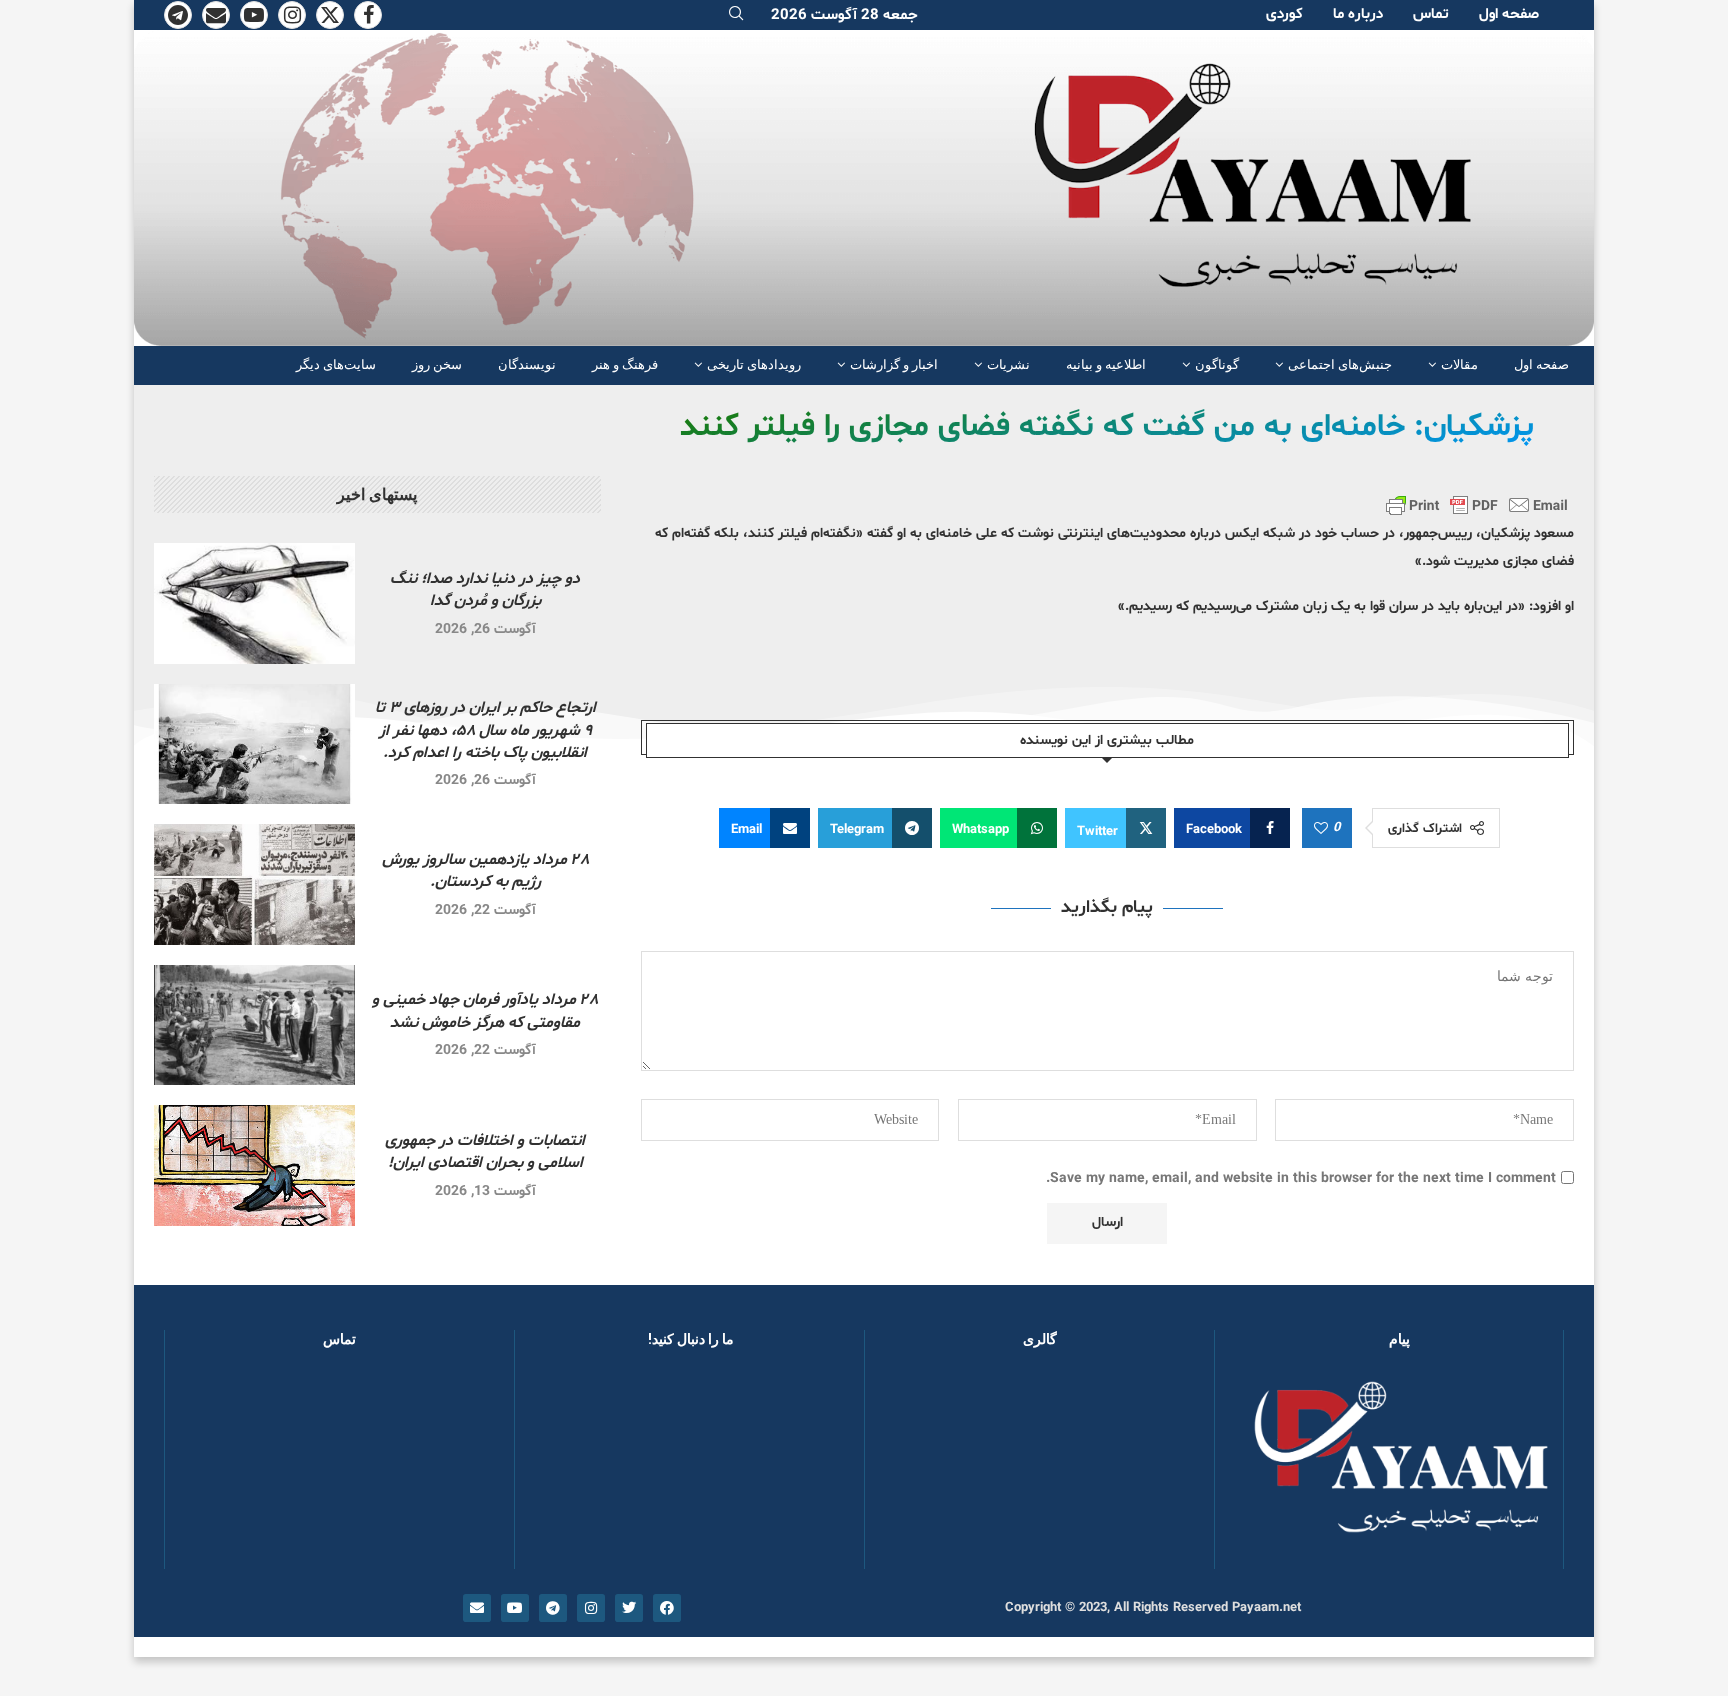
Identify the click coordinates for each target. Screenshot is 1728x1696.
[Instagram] (292, 15)
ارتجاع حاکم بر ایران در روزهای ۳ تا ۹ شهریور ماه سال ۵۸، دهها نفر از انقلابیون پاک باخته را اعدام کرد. (485, 730)
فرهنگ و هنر (625, 364)
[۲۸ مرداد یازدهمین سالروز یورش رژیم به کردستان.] (254, 884)
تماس (1431, 14)
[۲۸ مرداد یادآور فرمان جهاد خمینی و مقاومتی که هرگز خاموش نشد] (254, 1025)
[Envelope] (477, 1608)
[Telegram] (178, 15)
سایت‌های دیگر (336, 364)
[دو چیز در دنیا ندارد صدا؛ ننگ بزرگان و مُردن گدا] (254, 603)
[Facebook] (368, 15)
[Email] (216, 15)
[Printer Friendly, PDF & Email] (1477, 505)
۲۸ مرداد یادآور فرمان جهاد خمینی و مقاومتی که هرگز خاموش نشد (485, 1011)
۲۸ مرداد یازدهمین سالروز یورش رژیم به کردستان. (485, 871)
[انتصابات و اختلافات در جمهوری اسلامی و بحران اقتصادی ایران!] (254, 1165)
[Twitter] (330, 15)
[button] (912, 1468)
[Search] (736, 15)
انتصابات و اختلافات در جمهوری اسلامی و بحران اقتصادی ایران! (485, 1152)
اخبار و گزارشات (894, 364)
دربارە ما (1358, 14)
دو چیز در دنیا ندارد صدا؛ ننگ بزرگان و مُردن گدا (485, 590)
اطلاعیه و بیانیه (1106, 364)
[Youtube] (254, 15)
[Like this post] (1321, 829)
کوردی (1284, 14)
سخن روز (437, 364)
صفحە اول (1509, 14)
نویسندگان (527, 364)
